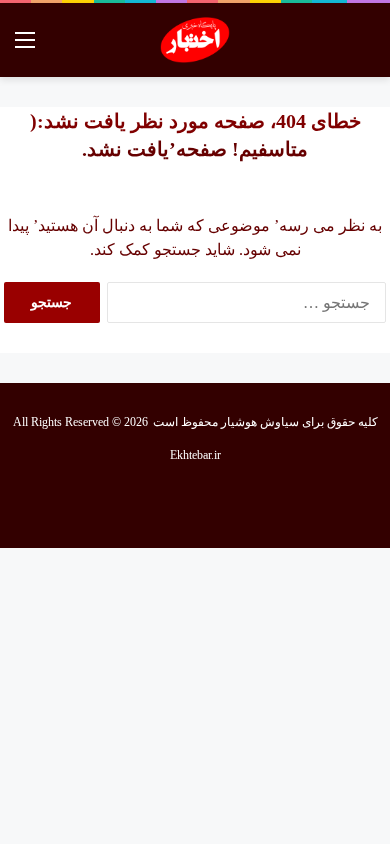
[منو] (25, 47)
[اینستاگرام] (171, 504)
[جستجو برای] (365, 47)
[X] (219, 504)
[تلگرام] (123, 504)
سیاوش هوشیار (260, 422)
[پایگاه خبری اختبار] (195, 40)
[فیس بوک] (267, 504)
